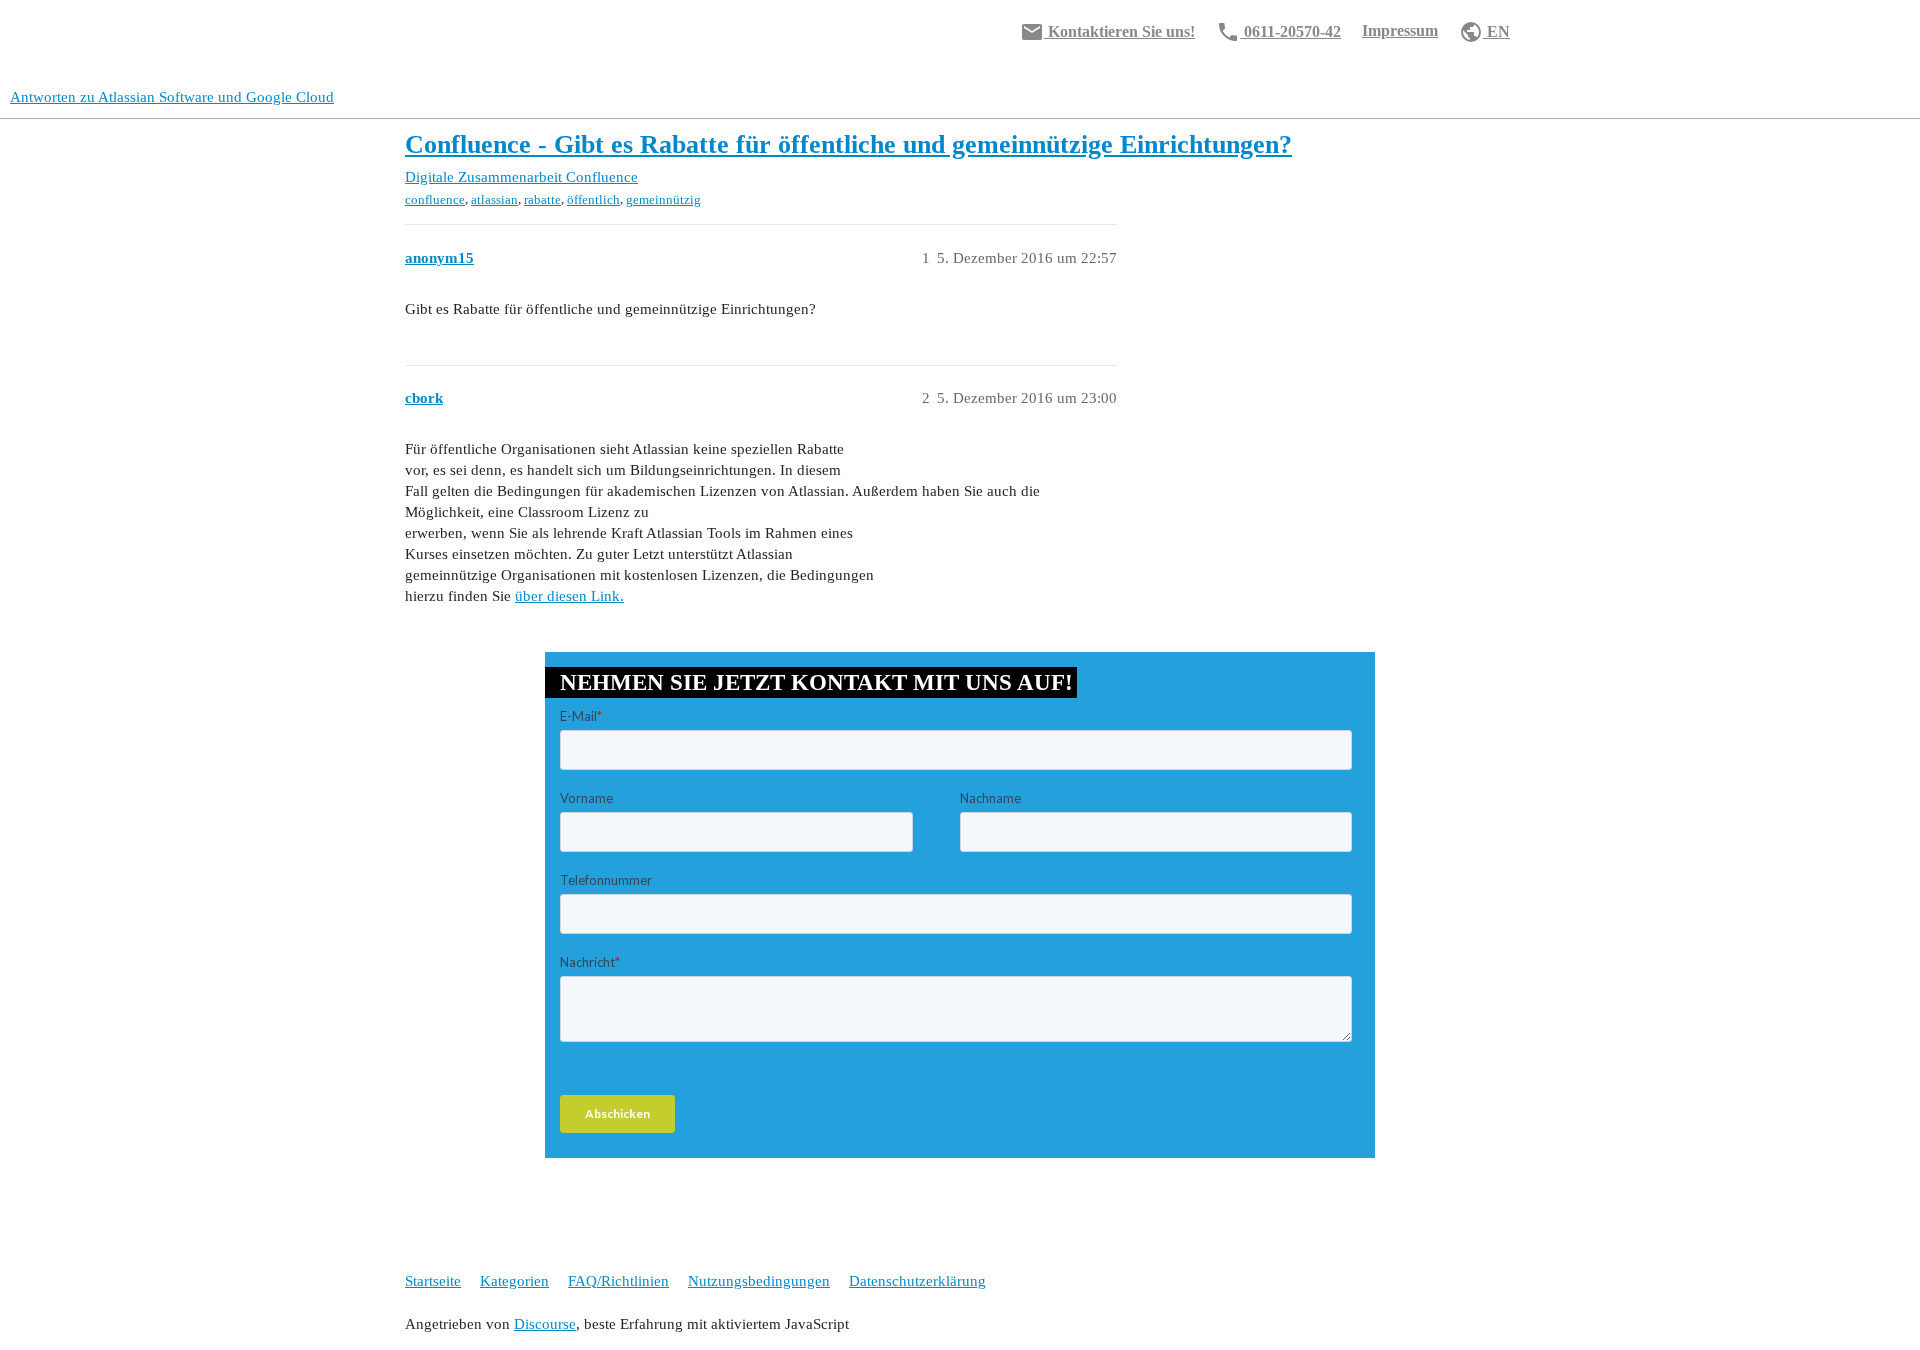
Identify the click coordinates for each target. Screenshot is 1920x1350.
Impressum (1400, 30)
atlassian (494, 199)
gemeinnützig (663, 199)
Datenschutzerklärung (917, 1281)
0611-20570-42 (1278, 32)
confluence (435, 199)
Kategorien (514, 1281)
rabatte (542, 199)
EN (1484, 32)
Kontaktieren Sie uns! (1107, 32)
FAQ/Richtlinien (618, 1281)
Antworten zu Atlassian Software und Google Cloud (172, 97)
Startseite (433, 1281)
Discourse (545, 1324)
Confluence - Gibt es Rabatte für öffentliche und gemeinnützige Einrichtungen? (848, 144)
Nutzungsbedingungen (759, 1281)
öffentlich (593, 199)
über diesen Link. (569, 596)
